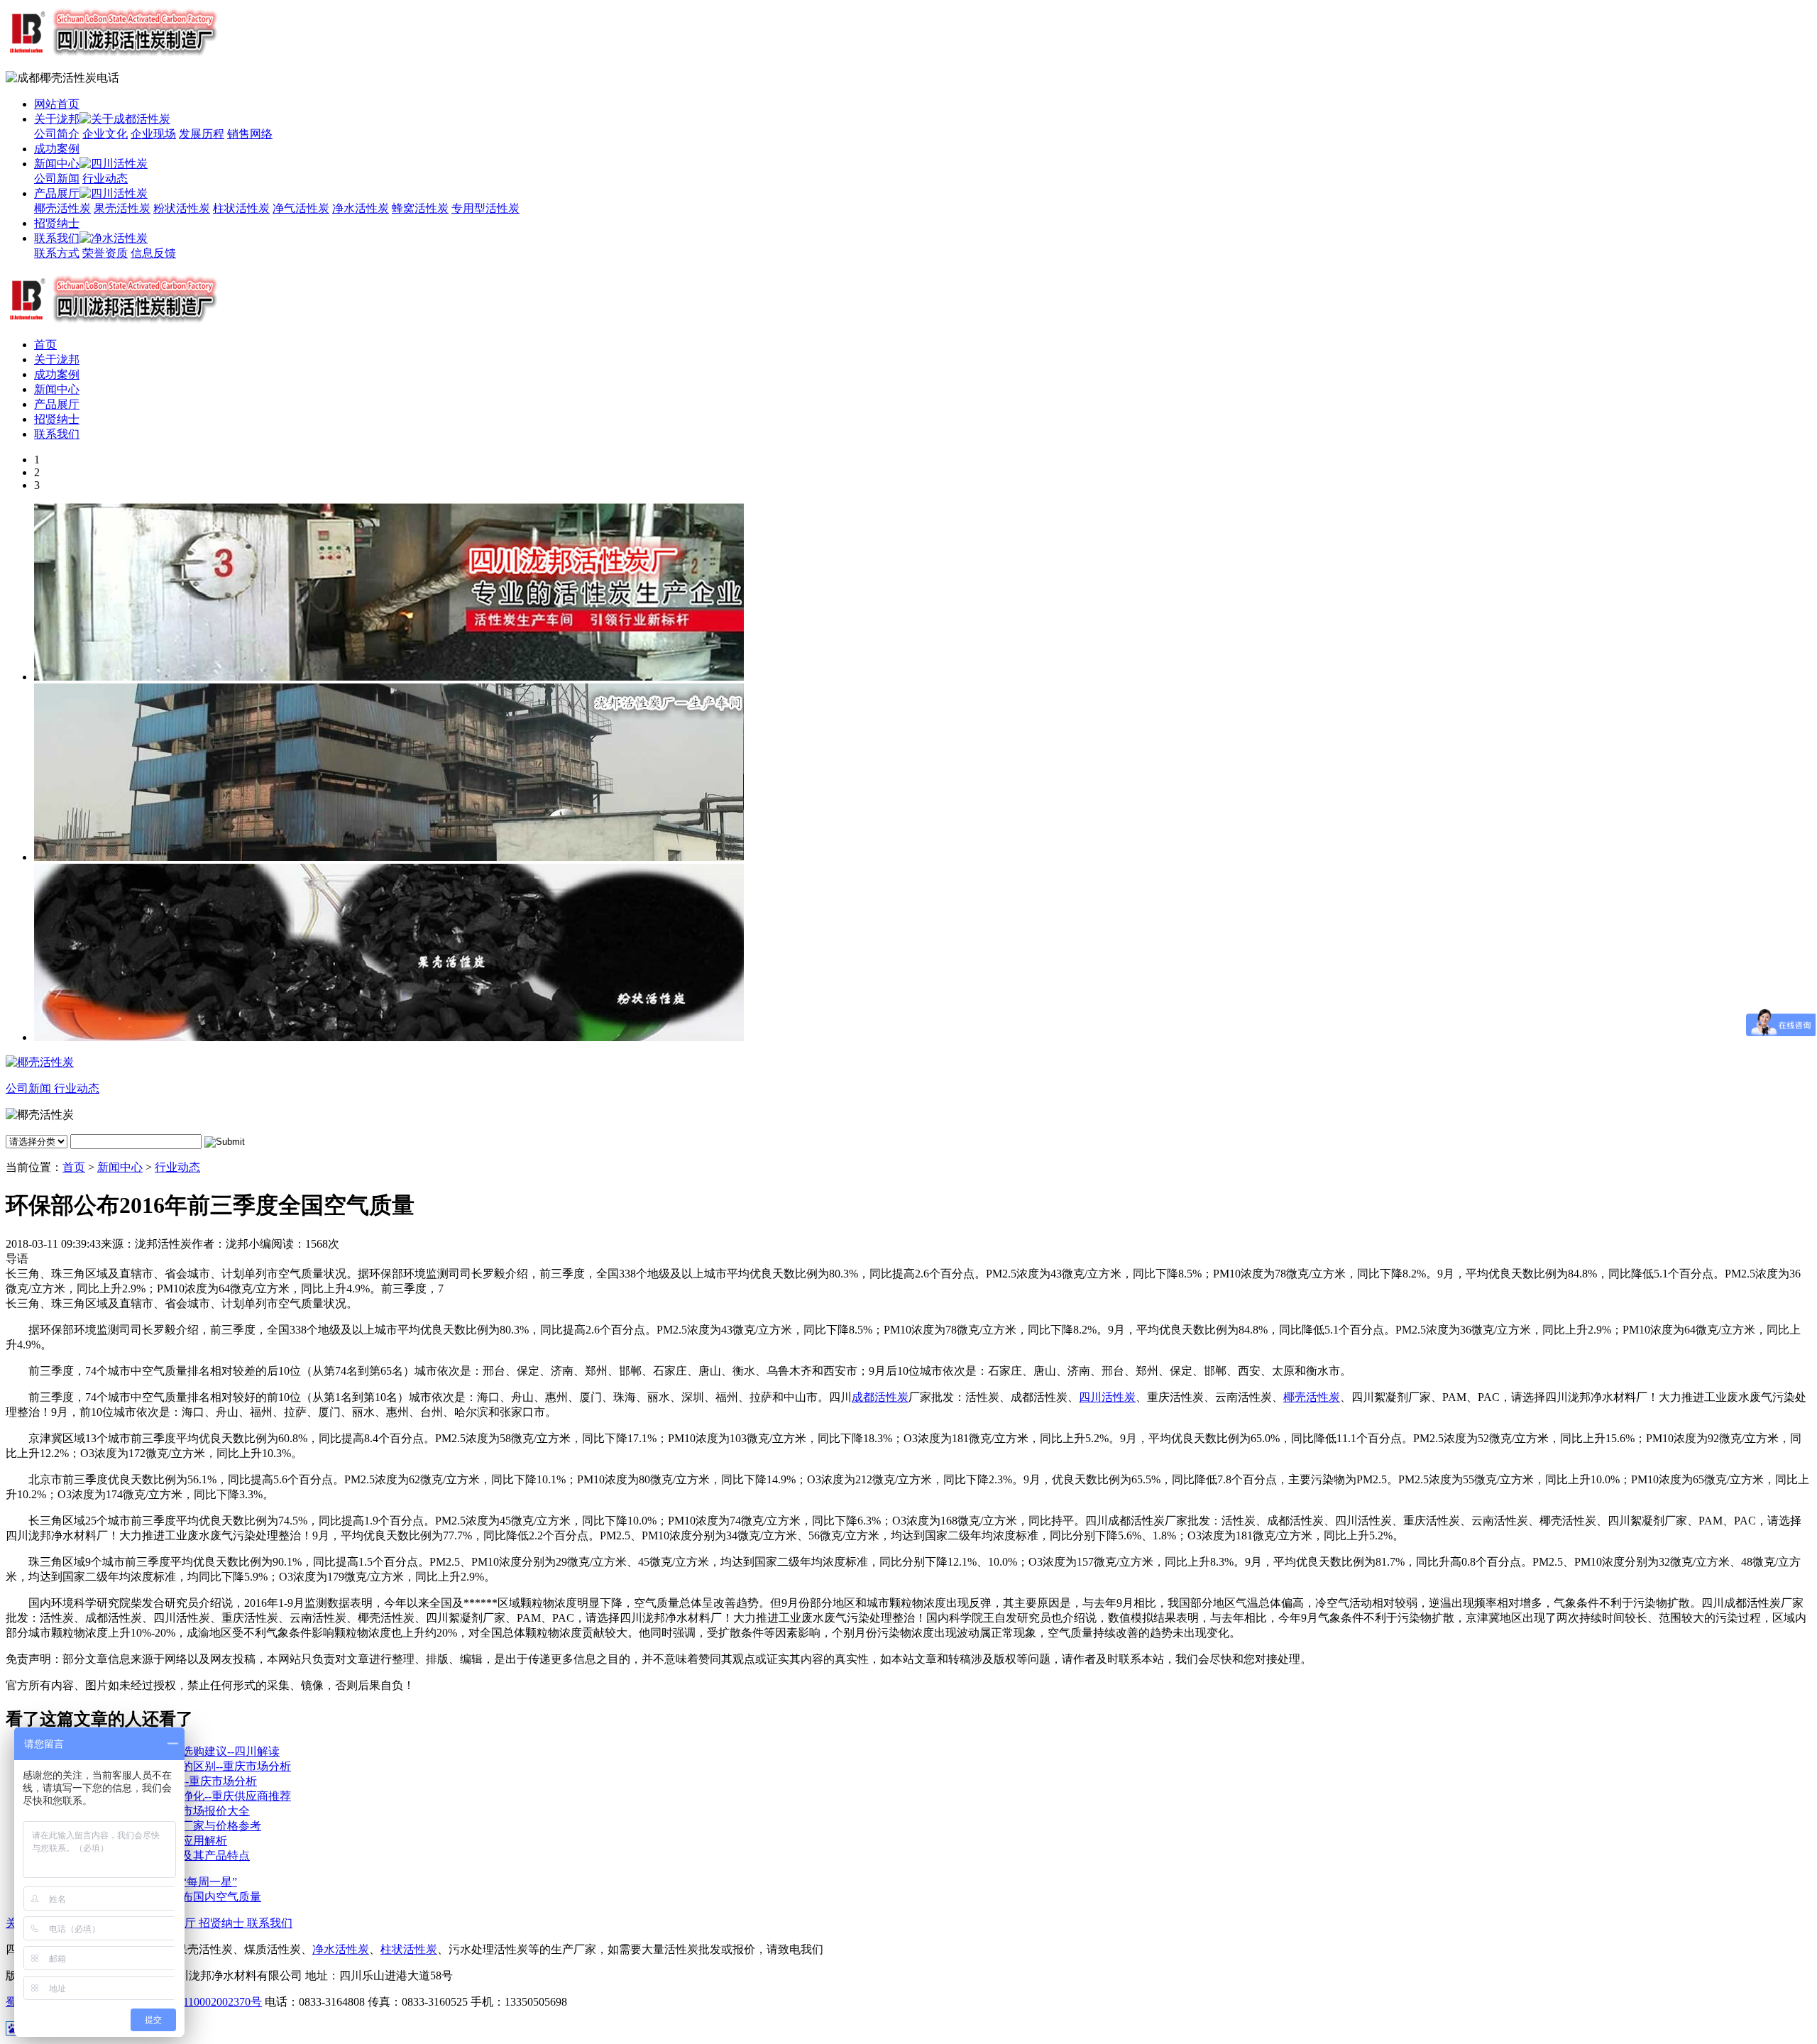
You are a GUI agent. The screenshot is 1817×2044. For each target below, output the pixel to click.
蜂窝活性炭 (420, 208)
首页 (45, 345)
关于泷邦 (57, 119)
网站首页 (57, 104)
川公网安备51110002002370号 (188, 2002)
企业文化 (105, 134)
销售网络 (250, 134)
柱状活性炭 (241, 208)
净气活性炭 (301, 208)
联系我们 (57, 238)
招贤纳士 (57, 223)
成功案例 (57, 149)
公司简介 (57, 134)
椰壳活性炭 (62, 208)
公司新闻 (57, 178)
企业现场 (153, 134)
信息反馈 (153, 253)
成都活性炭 (880, 1397)
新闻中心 (57, 164)
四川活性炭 (1107, 1397)
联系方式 (57, 253)
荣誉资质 (105, 253)
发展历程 (202, 134)
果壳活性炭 (122, 208)
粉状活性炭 (182, 208)
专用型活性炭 (485, 208)
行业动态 (105, 178)
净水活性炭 (361, 208)
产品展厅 (57, 193)
